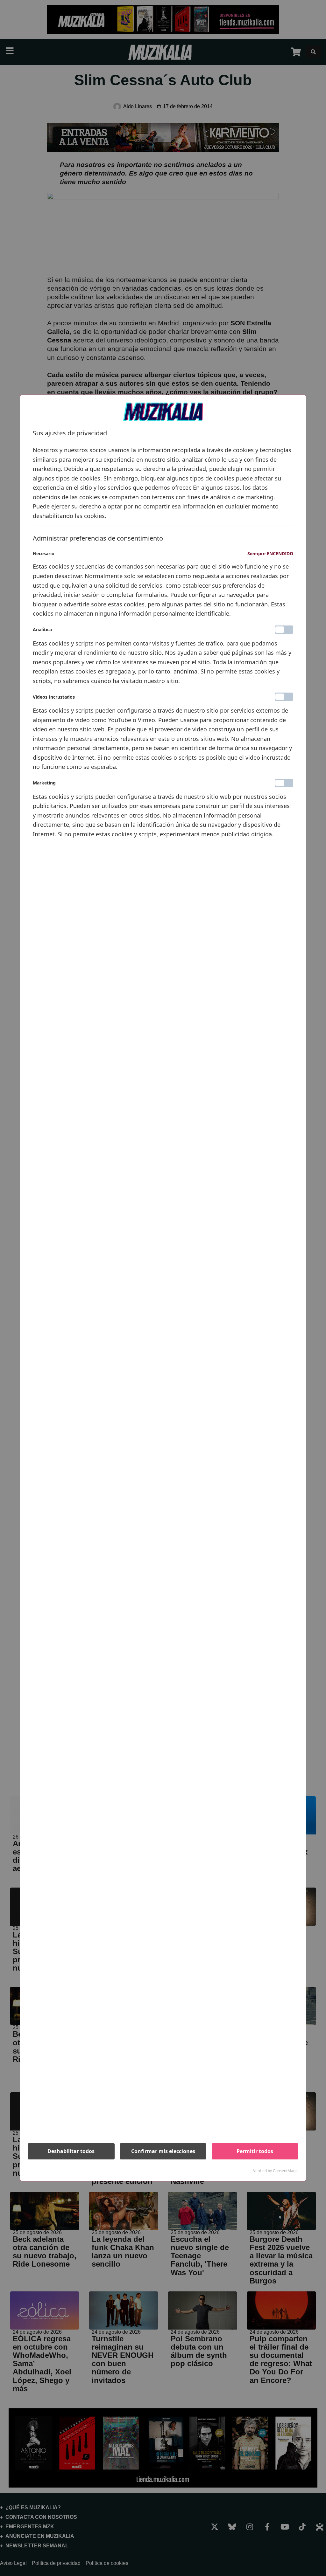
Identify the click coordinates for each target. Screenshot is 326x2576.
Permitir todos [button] (255, 2151)
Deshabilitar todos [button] (71, 2151)
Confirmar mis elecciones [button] (163, 2151)
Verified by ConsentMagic (276, 2171)
